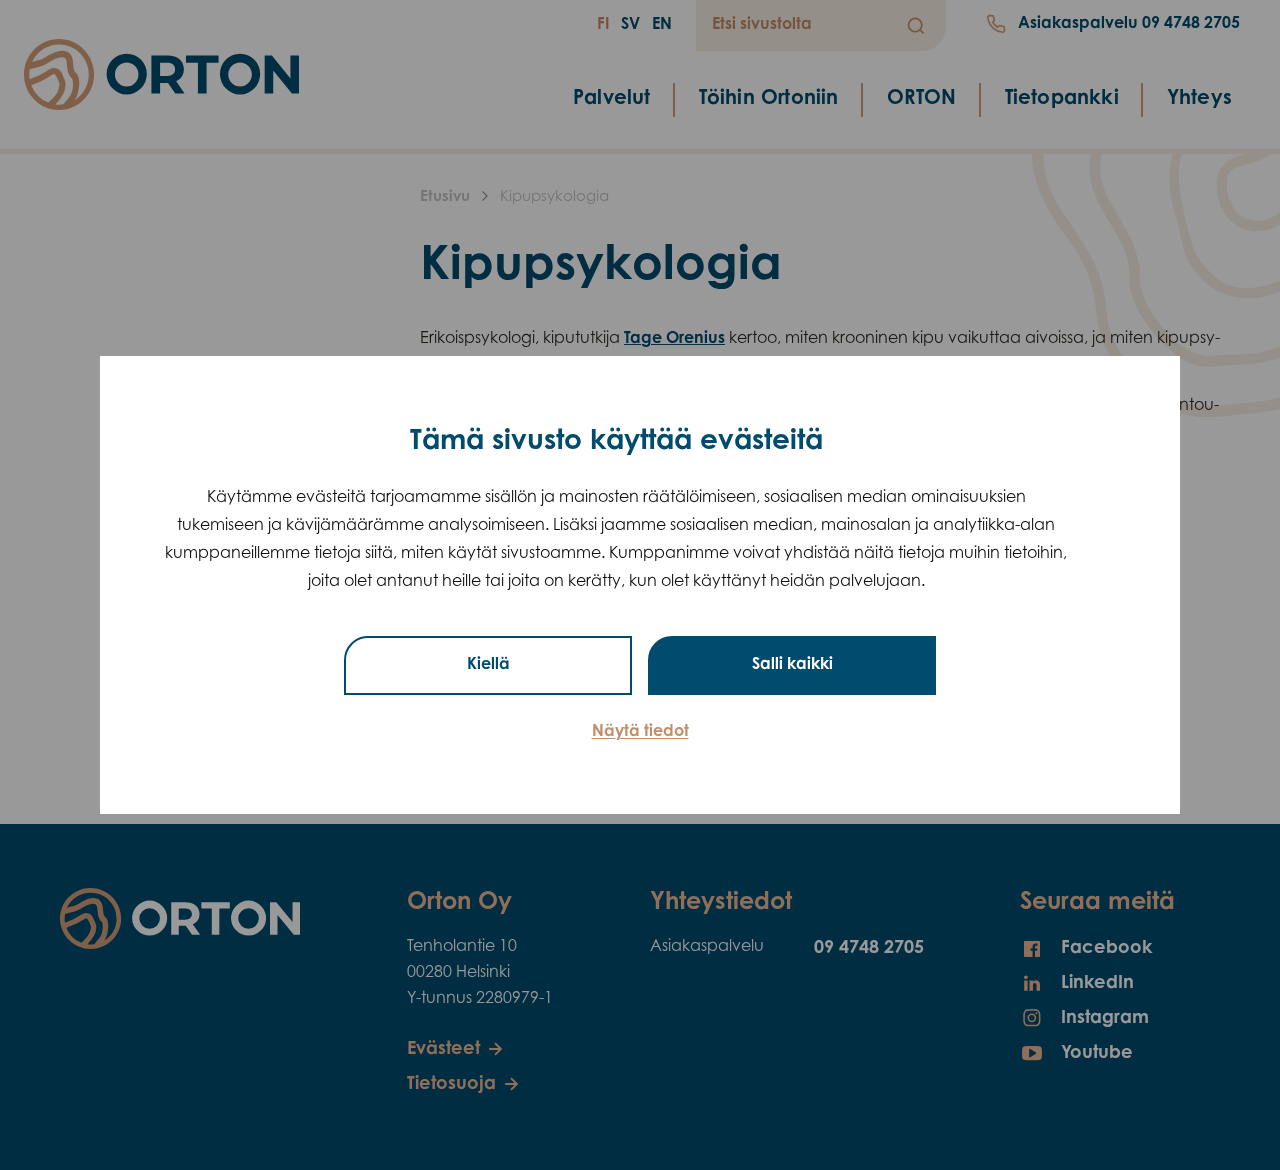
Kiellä (488, 665)
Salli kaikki (792, 665)
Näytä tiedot (640, 732)
